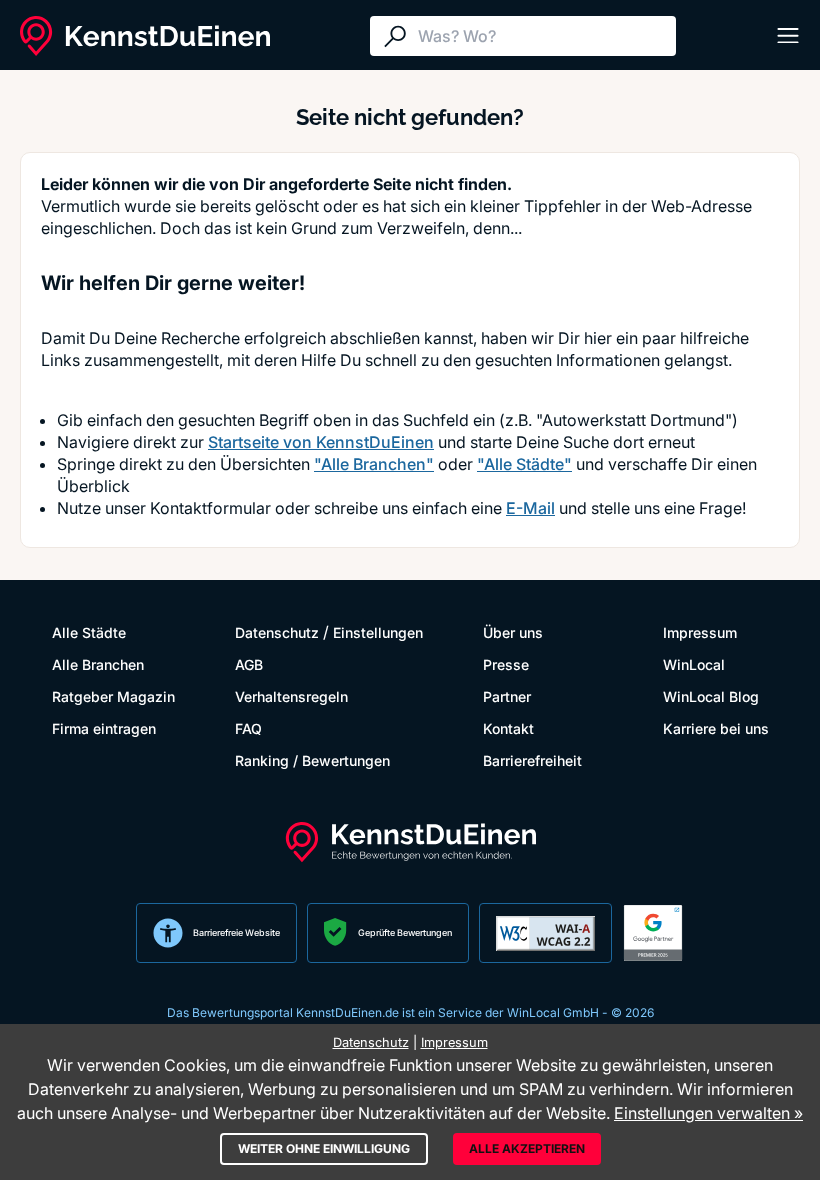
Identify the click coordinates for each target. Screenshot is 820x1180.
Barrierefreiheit (532, 760)
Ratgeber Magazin (113, 696)
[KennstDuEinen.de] (145, 36)
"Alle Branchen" (374, 464)
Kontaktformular (210, 508)
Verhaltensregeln (291, 696)
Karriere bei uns (716, 728)
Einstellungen (378, 632)
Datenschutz (277, 632)
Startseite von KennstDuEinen (321, 442)
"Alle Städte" (524, 464)
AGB (249, 664)
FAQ (248, 728)
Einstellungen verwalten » (708, 1113)
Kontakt (508, 728)
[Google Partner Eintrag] (653, 933)
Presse (506, 664)
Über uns (513, 632)
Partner (507, 696)
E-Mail (530, 508)
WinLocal (694, 664)
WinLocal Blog (711, 696)
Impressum (700, 632)
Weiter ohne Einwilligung (324, 1148)
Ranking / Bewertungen (312, 760)
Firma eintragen (104, 728)
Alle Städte (89, 632)
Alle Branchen (98, 664)
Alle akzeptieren (527, 1148)
